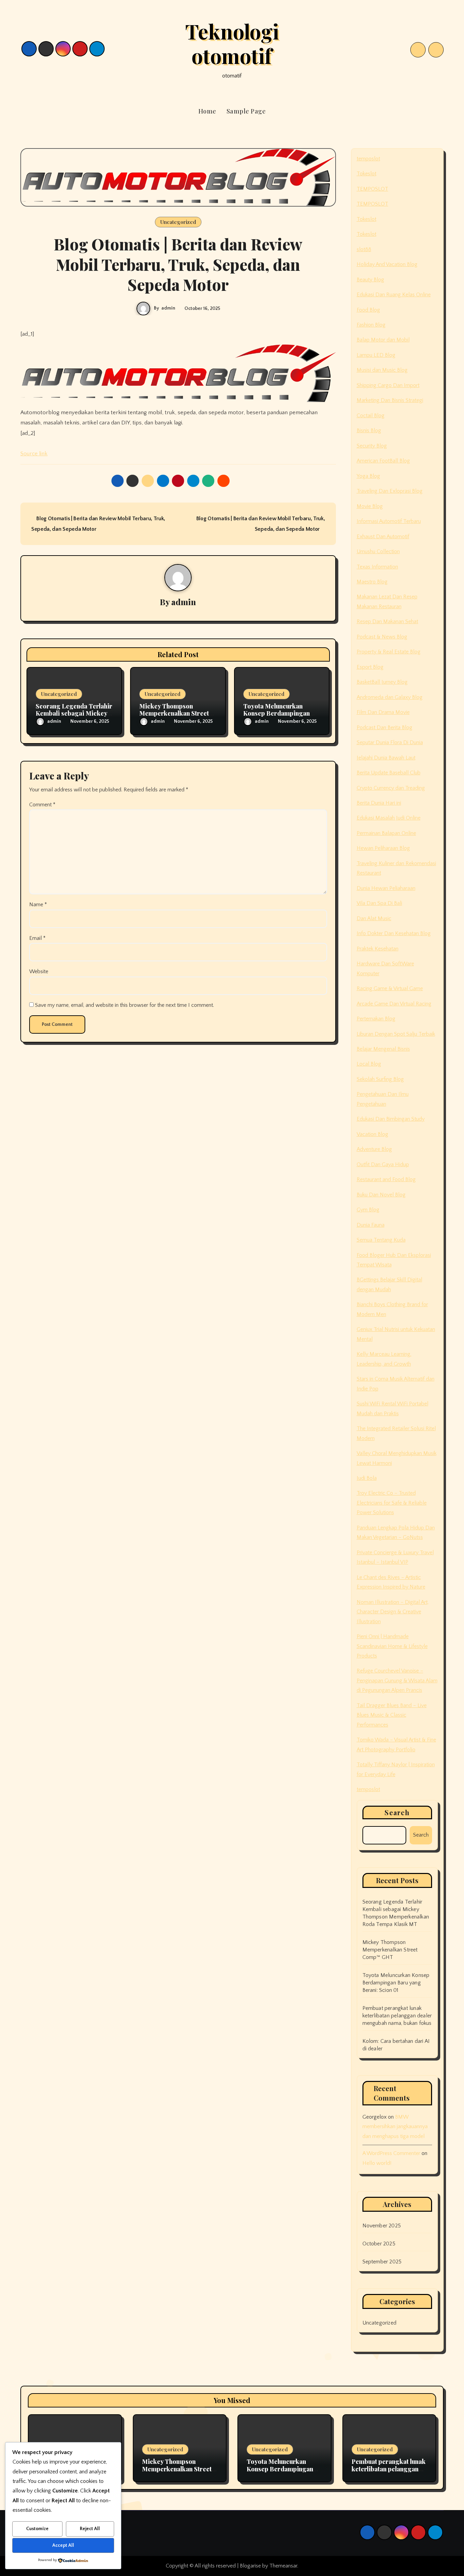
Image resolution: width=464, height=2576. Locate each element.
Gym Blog (368, 1210)
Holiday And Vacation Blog (387, 264)
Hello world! (377, 2163)
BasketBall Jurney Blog (382, 682)
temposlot (368, 159)
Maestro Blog (372, 582)
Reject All (90, 2529)
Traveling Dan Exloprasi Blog (390, 491)
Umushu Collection (378, 551)
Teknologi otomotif (232, 43)
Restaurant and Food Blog (386, 1179)
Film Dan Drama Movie (383, 712)
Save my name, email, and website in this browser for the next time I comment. (124, 1005)
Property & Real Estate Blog (389, 652)
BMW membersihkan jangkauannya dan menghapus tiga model (395, 2127)
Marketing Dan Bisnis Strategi (390, 400)
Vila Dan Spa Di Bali (379, 903)
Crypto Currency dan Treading (391, 788)
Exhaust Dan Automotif (383, 537)
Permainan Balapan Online (386, 833)
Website (39, 971)
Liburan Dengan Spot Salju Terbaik (396, 1034)
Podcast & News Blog (382, 637)
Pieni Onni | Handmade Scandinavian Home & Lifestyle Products (392, 1646)
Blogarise (250, 2566)
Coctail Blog (371, 416)
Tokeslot (367, 174)
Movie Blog (370, 506)
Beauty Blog (370, 280)
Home (207, 111)
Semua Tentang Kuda (381, 1240)
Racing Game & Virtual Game (390, 988)
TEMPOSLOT (372, 189)
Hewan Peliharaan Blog (383, 848)
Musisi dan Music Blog (382, 370)
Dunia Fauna (371, 1225)
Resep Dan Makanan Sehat (387, 621)
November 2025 (382, 2226)
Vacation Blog (372, 1134)
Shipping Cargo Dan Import (388, 385)
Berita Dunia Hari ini (379, 803)
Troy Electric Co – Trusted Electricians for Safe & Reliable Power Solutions (392, 1503)
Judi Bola (367, 1478)
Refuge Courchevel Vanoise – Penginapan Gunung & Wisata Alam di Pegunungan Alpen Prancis (397, 1680)
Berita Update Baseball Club (389, 773)
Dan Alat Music (374, 918)
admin (168, 308)
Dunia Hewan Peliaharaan (386, 888)
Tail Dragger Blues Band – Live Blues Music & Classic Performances (392, 1715)
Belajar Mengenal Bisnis (383, 1049)
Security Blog (372, 446)
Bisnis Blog (369, 431)
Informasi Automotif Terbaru (389, 521)
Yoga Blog (368, 476)
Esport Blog (370, 667)
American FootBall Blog (383, 461)
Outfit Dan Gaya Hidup (383, 1164)
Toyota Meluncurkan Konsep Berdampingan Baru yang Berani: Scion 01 (396, 1983)
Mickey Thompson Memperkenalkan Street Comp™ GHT (174, 713)
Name (38, 905)
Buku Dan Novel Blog (381, 1195)
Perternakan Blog (376, 1019)
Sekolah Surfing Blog (380, 1079)
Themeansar (283, 2566)
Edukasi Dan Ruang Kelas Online (394, 295)
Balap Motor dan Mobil (383, 340)
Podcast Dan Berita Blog (385, 728)
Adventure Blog (374, 1149)
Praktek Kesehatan (378, 949)
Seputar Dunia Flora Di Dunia (390, 742)
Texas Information (377, 567)
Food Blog (368, 310)
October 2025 (379, 2244)
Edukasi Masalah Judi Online (389, 818)
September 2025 (382, 2262)
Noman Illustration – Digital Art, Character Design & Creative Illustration (393, 1612)
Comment (42, 805)
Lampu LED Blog (376, 355)
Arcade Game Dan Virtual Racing (394, 1004)
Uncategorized (178, 222)
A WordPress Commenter (391, 2153)
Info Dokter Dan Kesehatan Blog (394, 933)
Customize (37, 2529)
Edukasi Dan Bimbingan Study (391, 1119)
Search (397, 1812)
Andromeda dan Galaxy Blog (390, 697)
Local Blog (369, 1064)
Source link (34, 454)
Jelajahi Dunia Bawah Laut (386, 758)
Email (37, 938)
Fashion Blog (371, 325)
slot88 (364, 249)
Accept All (63, 2545)
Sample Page (246, 111)
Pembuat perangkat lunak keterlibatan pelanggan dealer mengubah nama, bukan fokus (397, 2016)
